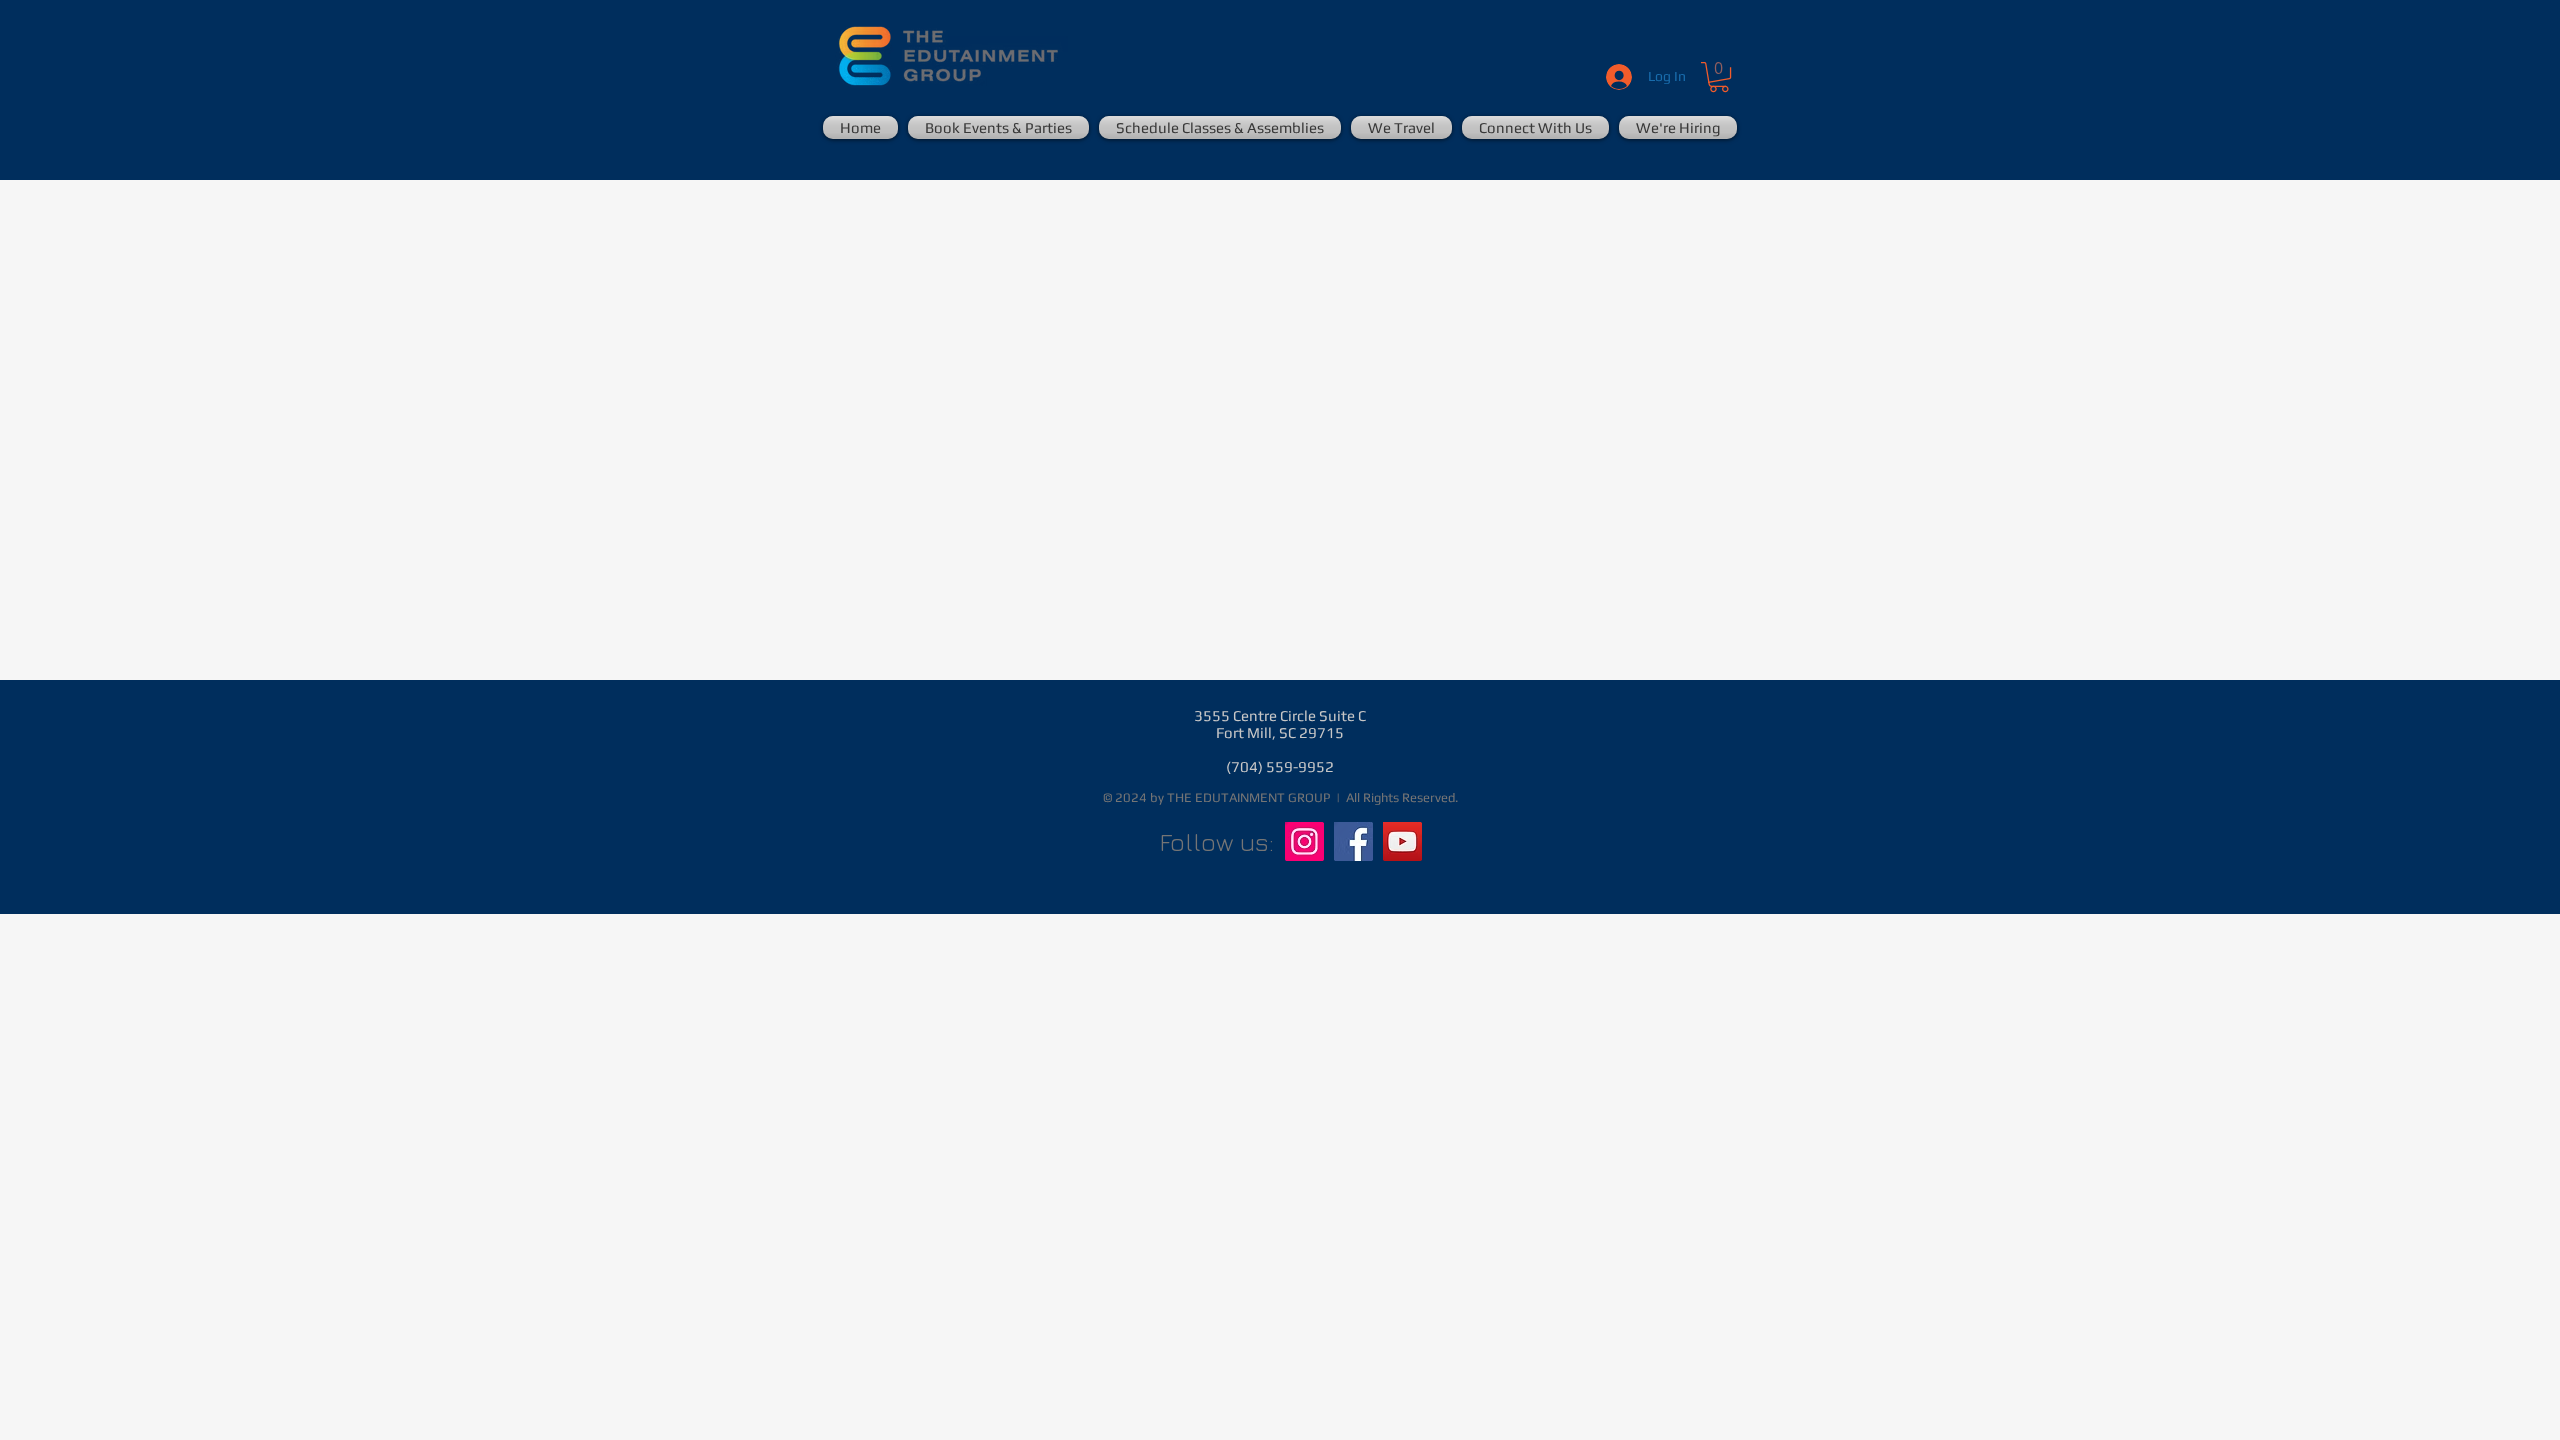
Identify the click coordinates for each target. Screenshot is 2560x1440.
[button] (1719, 77)
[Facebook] (1353, 841)
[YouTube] (1402, 841)
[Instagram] (1304, 841)
